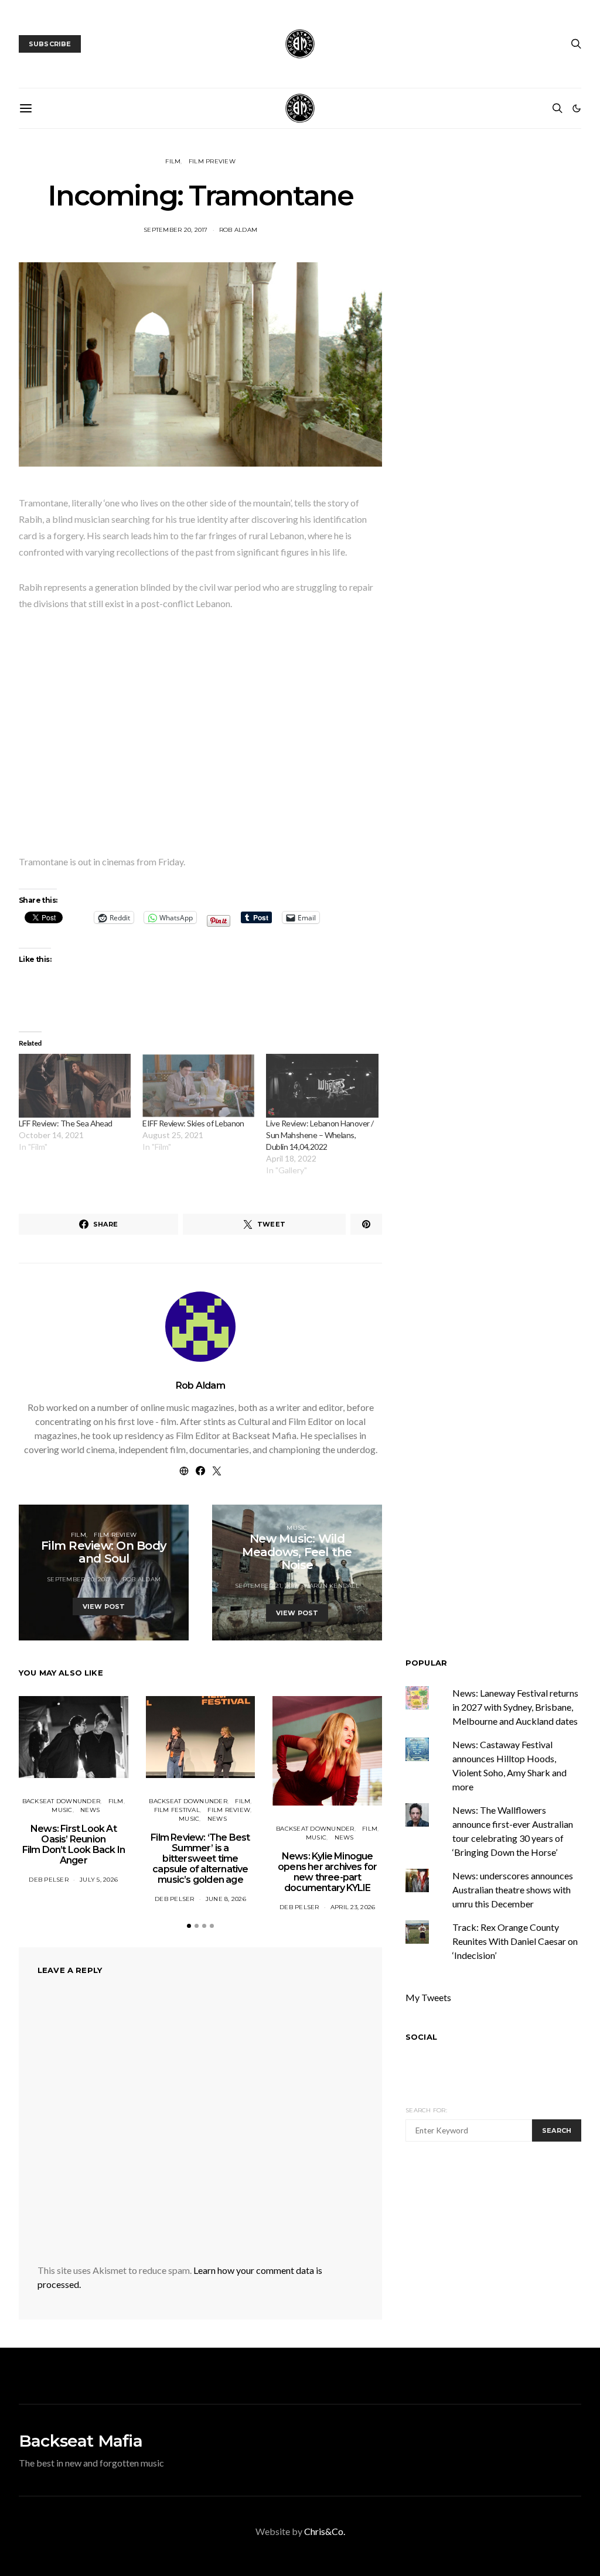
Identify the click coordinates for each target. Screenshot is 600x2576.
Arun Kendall (334, 1586)
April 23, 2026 (353, 1907)
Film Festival (177, 1810)
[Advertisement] (503, 2243)
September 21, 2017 (267, 1586)
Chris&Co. (325, 2531)
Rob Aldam (238, 230)
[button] (577, 108)
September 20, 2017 (176, 230)
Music (297, 1528)
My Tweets (428, 1997)
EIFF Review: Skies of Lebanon (193, 1123)
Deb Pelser (49, 1880)
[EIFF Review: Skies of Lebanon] (198, 1086)
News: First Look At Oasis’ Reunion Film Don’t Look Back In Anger (74, 1844)
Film (173, 161)
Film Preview (212, 161)
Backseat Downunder (62, 1801)
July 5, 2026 (99, 1880)
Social (421, 2037)
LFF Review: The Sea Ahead (66, 1123)
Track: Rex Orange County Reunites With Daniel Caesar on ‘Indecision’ (515, 1941)
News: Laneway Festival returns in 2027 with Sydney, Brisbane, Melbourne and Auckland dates (515, 1707)
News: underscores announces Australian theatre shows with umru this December (513, 1890)
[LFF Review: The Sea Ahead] (75, 1086)
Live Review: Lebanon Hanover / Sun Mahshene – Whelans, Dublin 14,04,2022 (320, 1135)
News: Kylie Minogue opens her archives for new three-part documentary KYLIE (327, 1872)
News (90, 1810)
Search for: (426, 2110)
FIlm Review (115, 1535)
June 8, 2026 (226, 1899)
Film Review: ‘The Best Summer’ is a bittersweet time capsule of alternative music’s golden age (200, 1859)
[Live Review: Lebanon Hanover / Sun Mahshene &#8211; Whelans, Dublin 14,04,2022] (322, 1086)
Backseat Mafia (81, 2441)
